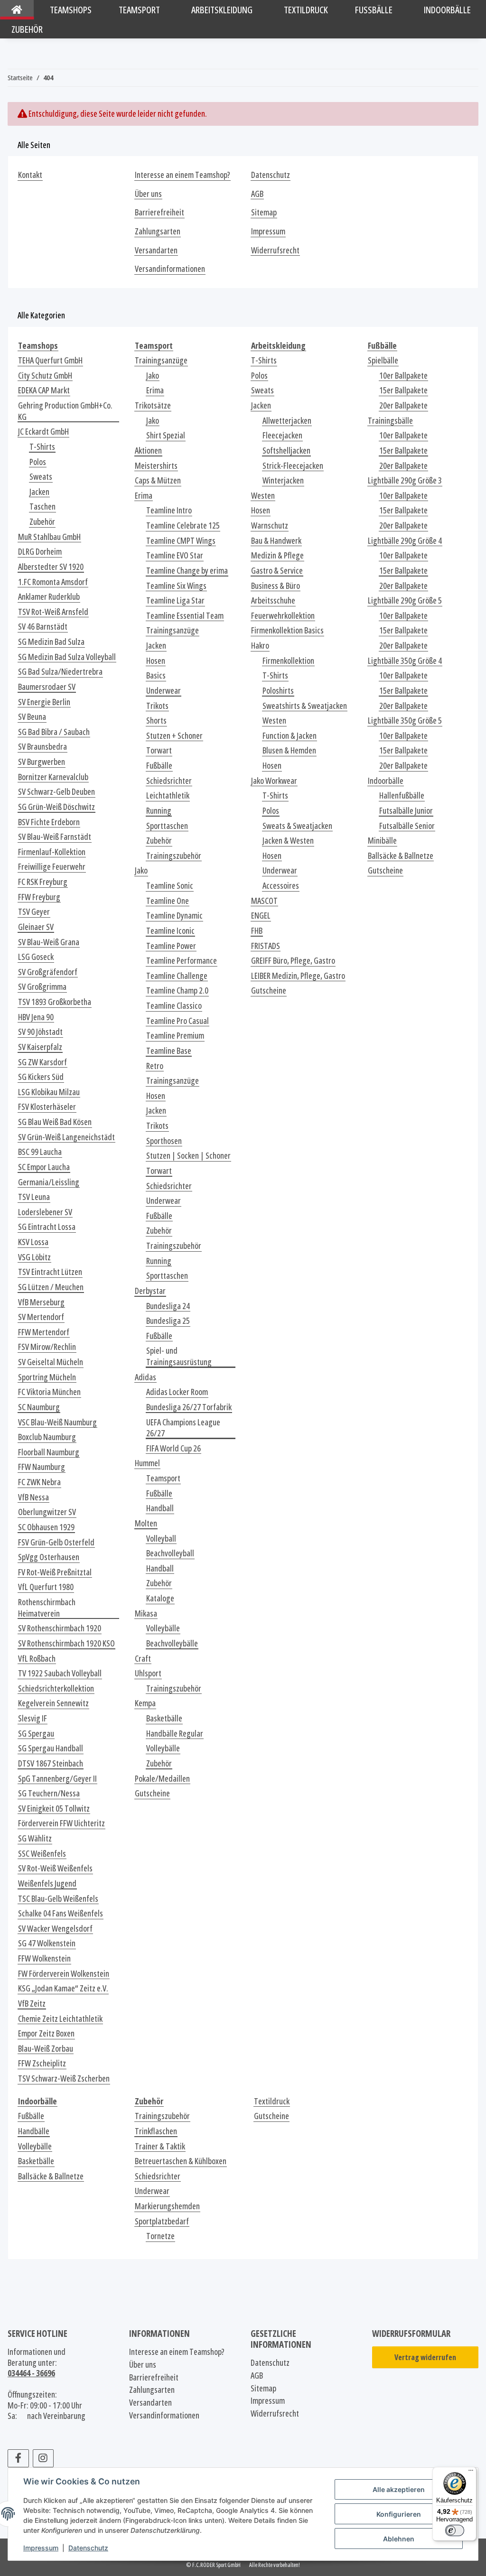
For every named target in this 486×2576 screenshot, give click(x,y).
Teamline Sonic (170, 886)
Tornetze (160, 2236)
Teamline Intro (169, 510)
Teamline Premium (175, 1036)
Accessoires (281, 886)
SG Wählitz (35, 1838)
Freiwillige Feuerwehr (52, 867)
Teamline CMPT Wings (181, 541)
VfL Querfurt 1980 (46, 1587)
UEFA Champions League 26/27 (183, 1428)
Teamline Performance (182, 961)
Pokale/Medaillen (162, 1779)
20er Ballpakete (403, 405)
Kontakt (30, 175)
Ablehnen (399, 2539)
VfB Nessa (33, 1497)
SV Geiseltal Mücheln (51, 1362)
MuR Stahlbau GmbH (49, 537)
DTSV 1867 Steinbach (51, 1763)
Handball (160, 1508)
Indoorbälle (386, 781)
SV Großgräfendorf (48, 972)
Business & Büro (276, 586)
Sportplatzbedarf (162, 2221)
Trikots (157, 706)
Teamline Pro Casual (178, 1021)
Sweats (41, 477)
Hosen (156, 661)
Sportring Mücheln (47, 1377)
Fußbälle (159, 766)
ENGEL (261, 916)
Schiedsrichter (169, 781)
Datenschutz (88, 2548)
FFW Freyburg (39, 897)
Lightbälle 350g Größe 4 (405, 661)
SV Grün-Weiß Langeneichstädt (66, 1137)
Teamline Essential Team (185, 616)
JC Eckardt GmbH (43, 432)
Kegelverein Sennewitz (53, 1703)
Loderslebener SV (45, 1212)
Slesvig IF (33, 1718)
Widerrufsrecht (275, 250)
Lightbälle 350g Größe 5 (405, 721)
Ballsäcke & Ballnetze (401, 856)
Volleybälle (163, 1628)
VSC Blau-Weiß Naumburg (57, 1422)
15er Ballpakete (403, 390)
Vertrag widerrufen (425, 2357)
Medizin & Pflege (277, 555)
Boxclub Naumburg (47, 1437)
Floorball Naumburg (49, 1452)
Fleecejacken (282, 435)
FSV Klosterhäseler (47, 1107)
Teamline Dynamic (174, 916)
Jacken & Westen (288, 841)
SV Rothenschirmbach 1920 (60, 1628)
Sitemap (264, 212)
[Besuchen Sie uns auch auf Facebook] (18, 2458)
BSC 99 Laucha (40, 1152)
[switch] (455, 2530)
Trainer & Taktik (160, 2146)
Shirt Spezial (166, 435)
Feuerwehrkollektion (283, 616)
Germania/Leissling (49, 1182)
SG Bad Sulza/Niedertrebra (60, 672)
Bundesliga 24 (168, 1306)
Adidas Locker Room (177, 1392)
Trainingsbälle (390, 421)
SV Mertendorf (41, 1317)
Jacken (39, 492)
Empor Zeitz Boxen (46, 2033)
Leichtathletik (168, 795)
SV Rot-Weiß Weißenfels (55, 1868)
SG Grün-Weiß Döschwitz (56, 807)
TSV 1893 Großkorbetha (55, 1002)
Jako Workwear (274, 781)
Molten (146, 1523)
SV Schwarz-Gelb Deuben (56, 792)
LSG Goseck (36, 957)
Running (159, 811)
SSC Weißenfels (42, 1854)
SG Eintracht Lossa (47, 1227)
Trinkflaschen (156, 2131)
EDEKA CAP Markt (44, 390)
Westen (263, 496)
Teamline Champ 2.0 (177, 990)
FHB (257, 931)
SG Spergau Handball (51, 1748)
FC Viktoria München (49, 1392)
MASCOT (264, 901)
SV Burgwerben (42, 762)
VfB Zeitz (32, 2004)
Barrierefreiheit (159, 212)
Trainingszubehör (174, 856)
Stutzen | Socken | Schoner (188, 1156)
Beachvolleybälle (172, 1643)
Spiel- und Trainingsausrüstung (179, 1356)
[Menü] (471, 2473)
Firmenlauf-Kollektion (52, 852)
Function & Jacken (290, 736)
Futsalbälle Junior (406, 811)
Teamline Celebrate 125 (183, 525)
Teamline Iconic (170, 931)
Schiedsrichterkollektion (56, 1688)
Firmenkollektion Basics (287, 630)
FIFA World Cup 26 (173, 1448)
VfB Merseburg (41, 1302)
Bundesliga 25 (168, 1321)
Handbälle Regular (175, 1734)
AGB (257, 194)
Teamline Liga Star (175, 600)
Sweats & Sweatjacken (297, 826)
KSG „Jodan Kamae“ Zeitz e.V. (63, 1988)
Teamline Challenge (177, 976)
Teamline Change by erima (187, 571)
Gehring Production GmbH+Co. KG (65, 411)
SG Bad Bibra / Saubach (54, 732)
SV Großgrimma (42, 987)
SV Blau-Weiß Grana (49, 942)
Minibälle (382, 841)
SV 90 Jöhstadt (40, 1032)
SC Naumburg (39, 1407)
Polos (38, 462)
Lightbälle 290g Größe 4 (405, 541)
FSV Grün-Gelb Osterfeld (56, 1542)
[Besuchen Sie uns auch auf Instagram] (43, 2458)
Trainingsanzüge (161, 360)
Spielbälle (383, 360)
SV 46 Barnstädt (43, 627)
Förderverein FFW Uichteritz (61, 1823)
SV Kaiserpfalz (40, 1047)
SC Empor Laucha (44, 1167)
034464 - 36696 (31, 2373)
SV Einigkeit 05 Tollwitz (54, 1809)
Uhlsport (148, 1673)
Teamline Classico (174, 1006)
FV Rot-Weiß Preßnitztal (55, 1572)
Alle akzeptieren (399, 2489)
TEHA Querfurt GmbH (50, 360)
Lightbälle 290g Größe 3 (405, 480)
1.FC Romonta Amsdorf (53, 582)
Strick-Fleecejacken (293, 466)
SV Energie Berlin (44, 702)
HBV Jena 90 (36, 1017)
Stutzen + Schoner (174, 736)
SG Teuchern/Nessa (49, 1793)
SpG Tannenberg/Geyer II (57, 1779)
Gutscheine (152, 1793)
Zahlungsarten (158, 231)
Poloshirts (278, 691)
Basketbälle (164, 1718)
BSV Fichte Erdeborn (49, 822)
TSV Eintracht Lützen (50, 1272)
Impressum (41, 2548)
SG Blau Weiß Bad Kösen (55, 1122)
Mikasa (146, 1613)
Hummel (147, 1463)
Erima (155, 390)
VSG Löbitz (34, 1257)
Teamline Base (169, 1051)
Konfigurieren (399, 2514)
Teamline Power (171, 946)
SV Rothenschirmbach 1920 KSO (66, 1643)
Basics (156, 675)
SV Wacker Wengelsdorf (55, 1929)
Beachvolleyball (170, 1553)
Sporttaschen (167, 826)
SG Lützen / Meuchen (51, 1287)
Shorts (156, 721)
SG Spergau (36, 1734)
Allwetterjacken (287, 421)
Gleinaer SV (36, 927)
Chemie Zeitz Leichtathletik (60, 2019)
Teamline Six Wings (176, 586)
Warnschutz (270, 525)
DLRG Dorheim (40, 552)
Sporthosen (164, 1141)
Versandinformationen (170, 269)
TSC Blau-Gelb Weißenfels (58, 1899)
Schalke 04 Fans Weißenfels (61, 1913)
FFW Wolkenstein (44, 1958)
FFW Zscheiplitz (42, 2063)
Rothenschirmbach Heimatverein (47, 1608)
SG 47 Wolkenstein (47, 1943)
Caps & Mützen (158, 480)
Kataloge (160, 1598)
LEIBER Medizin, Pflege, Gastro (298, 976)
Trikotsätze (153, 405)
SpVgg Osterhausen (49, 1557)
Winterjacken (283, 480)
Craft (143, 1659)
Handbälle (34, 2131)
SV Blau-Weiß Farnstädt (55, 837)
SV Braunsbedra (42, 747)
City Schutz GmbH (45, 376)
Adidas (145, 1377)
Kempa (145, 1703)
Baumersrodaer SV (47, 687)
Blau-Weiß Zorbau (46, 2049)
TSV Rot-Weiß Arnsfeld (53, 612)
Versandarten (156, 250)
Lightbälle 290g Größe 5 (405, 600)
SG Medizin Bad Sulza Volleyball (67, 657)
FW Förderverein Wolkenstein (64, 1974)
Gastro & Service (277, 571)
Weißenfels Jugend (47, 1883)
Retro (155, 1066)
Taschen (42, 507)
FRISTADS (266, 946)
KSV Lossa (33, 1242)
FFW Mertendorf (44, 1332)
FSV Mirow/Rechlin (47, 1347)
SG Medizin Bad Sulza (51, 642)
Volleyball (161, 1539)
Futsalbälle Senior (407, 826)
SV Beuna (32, 717)
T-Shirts (42, 447)
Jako (153, 376)
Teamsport (163, 1478)
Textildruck (272, 2101)
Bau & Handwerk (276, 541)
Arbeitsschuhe (273, 600)
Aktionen (148, 451)
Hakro (260, 646)
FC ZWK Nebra (39, 1482)
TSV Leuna (34, 1197)
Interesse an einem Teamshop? (182, 175)
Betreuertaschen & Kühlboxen (181, 2161)
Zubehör (42, 522)
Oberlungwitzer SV (47, 1512)
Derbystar (150, 1291)
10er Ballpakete (403, 376)
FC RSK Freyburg (43, 882)
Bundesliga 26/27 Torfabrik (189, 1407)
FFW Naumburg (42, 1467)
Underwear (164, 691)
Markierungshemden (167, 2206)
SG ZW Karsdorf (42, 1062)
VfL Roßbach (37, 1659)
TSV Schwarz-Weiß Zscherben (64, 2078)
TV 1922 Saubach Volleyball (60, 1673)
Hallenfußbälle (402, 795)
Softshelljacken (286, 451)
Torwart (159, 750)
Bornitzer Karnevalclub (53, 777)
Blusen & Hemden (289, 750)
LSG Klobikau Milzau (49, 1092)
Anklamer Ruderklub (49, 597)
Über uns (148, 194)
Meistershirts (156, 466)
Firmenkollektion (288, 661)
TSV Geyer (34, 912)
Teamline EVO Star (175, 555)
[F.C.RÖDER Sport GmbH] (17, 10)
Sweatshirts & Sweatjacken (305, 706)
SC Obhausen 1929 (46, 1527)
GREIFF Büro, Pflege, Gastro (293, 961)
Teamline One (168, 901)
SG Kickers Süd (41, 1077)
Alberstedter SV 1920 (51, 567)
